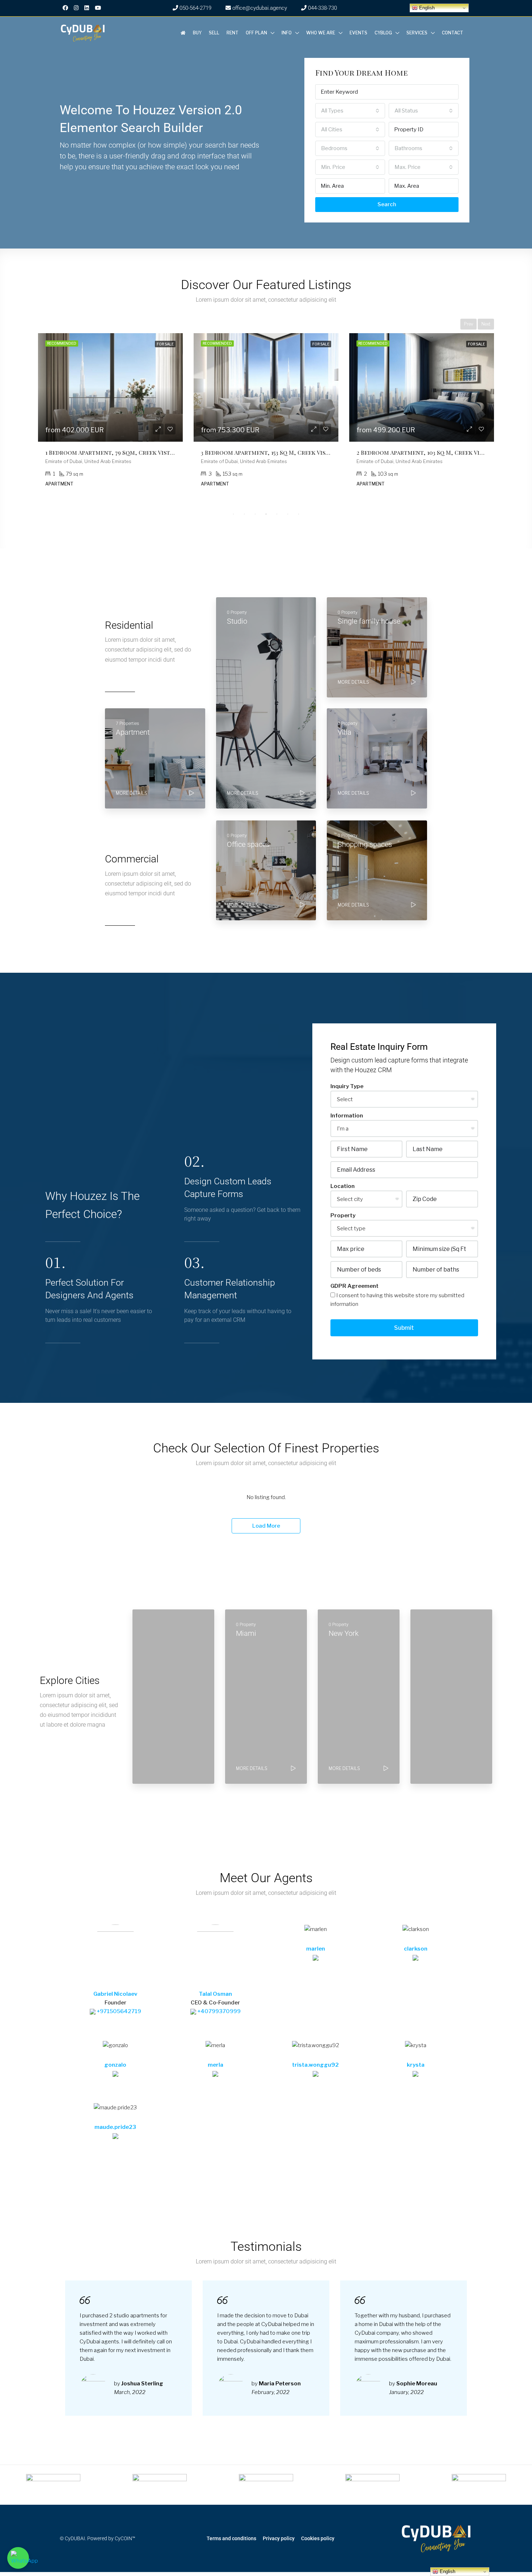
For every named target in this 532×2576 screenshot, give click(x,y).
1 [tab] (233, 514)
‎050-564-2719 (195, 8)
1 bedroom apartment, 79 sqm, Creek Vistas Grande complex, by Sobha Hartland (168, 452)
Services (417, 33)
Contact (453, 33)
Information (347, 1116)
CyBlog (383, 33)
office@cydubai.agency (259, 8)
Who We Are (321, 33)
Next (486, 324)
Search (387, 204)
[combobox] (350, 111)
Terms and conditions (231, 2538)
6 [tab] (288, 514)
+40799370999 (218, 2011)
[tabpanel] (110, 415)
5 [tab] (277, 514)
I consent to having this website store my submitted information (397, 1300)
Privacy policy (279, 2538)
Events (358, 33)
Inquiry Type (347, 1086)
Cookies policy (318, 2538)
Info (287, 33)
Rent (233, 33)
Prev (468, 324)
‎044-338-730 (322, 8)
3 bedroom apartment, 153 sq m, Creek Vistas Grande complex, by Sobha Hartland (326, 452)
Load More (266, 1526)
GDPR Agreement (354, 1286)
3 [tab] (255, 514)
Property (343, 1215)
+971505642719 (118, 2011)
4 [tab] (266, 514)
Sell (214, 33)
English (426, 8)
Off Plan (256, 33)
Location (343, 1186)
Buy (197, 33)
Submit (404, 1328)
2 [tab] (244, 514)
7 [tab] (299, 514)
